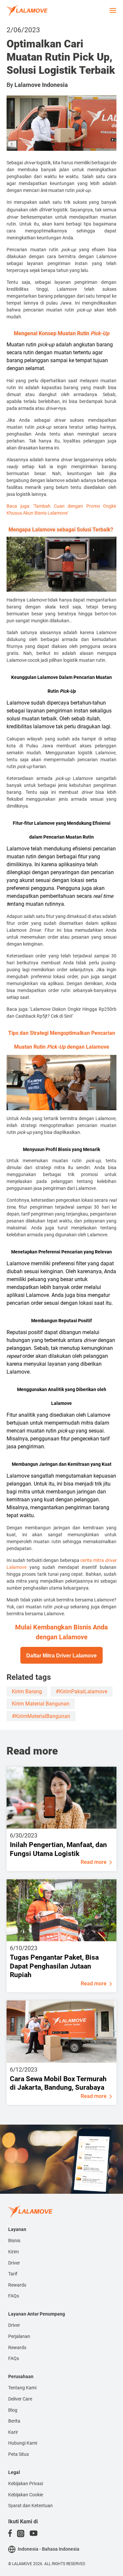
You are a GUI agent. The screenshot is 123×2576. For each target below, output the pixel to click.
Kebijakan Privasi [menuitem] (26, 2483)
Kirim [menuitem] (13, 2252)
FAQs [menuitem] (14, 2296)
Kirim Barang (27, 1691)
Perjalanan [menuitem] (19, 2336)
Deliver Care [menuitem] (20, 2399)
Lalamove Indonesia (41, 85)
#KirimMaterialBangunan (41, 1716)
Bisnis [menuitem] (14, 2241)
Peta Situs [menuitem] (19, 2454)
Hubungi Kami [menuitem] (23, 2443)
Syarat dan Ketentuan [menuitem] (31, 2506)
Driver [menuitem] (14, 2263)
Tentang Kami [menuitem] (22, 2388)
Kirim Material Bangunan (41, 1704)
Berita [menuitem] (14, 2421)
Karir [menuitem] (13, 2432)
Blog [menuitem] (13, 2410)
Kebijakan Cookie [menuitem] (26, 2495)
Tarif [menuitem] (13, 2274)
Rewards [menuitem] (17, 2285)
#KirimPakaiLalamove (82, 1691)
